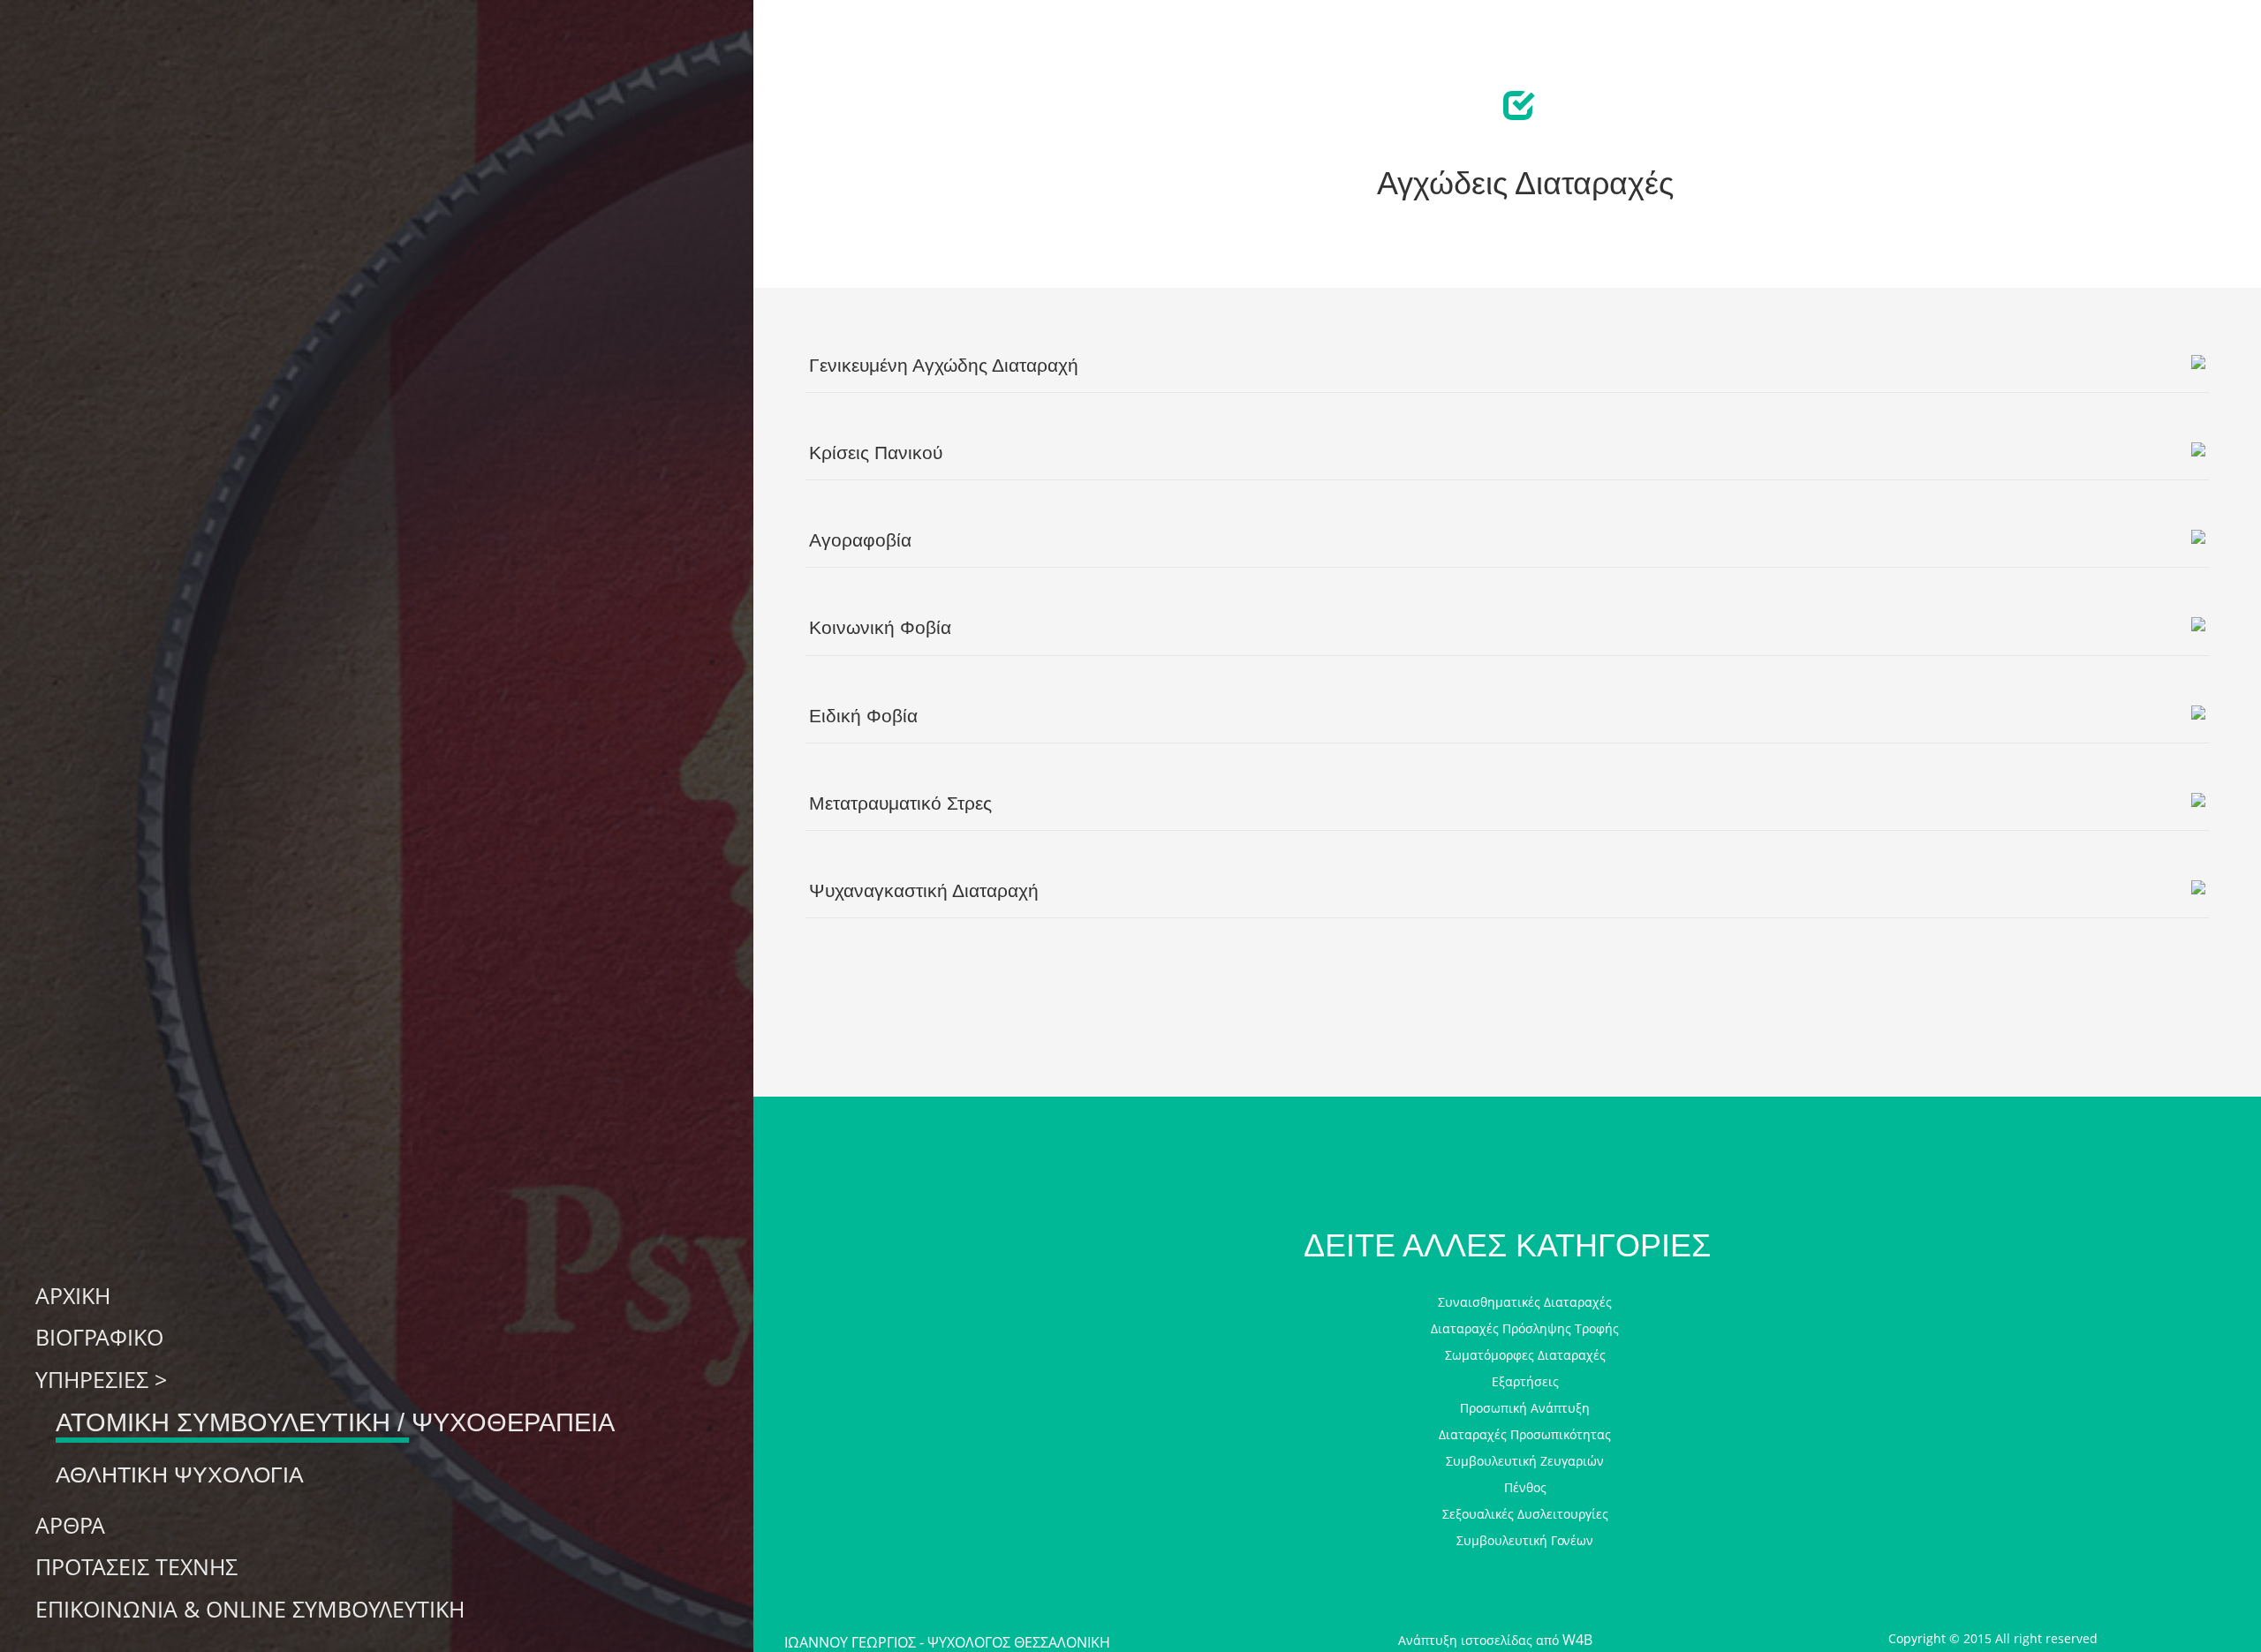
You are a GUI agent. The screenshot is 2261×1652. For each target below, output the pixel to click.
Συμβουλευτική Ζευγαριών (1525, 1461)
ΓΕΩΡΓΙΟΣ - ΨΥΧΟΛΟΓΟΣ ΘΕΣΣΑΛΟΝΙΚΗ (947, 1642)
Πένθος (1525, 1487)
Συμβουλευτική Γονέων (1525, 1540)
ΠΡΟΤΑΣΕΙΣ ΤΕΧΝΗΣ (136, 1567)
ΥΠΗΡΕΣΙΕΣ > (101, 1380)
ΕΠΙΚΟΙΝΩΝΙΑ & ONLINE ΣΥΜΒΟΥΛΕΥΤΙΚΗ (250, 1610)
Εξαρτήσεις (1525, 1381)
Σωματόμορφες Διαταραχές (1525, 1355)
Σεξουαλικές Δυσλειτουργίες (1525, 1514)
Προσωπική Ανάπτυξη (1525, 1408)
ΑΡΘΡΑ (70, 1526)
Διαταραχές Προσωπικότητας (1525, 1434)
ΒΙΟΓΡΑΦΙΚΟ (99, 1338)
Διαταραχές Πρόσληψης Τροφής (1525, 1328)
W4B (1577, 1640)
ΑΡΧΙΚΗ (73, 1296)
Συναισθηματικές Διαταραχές (1525, 1302)
